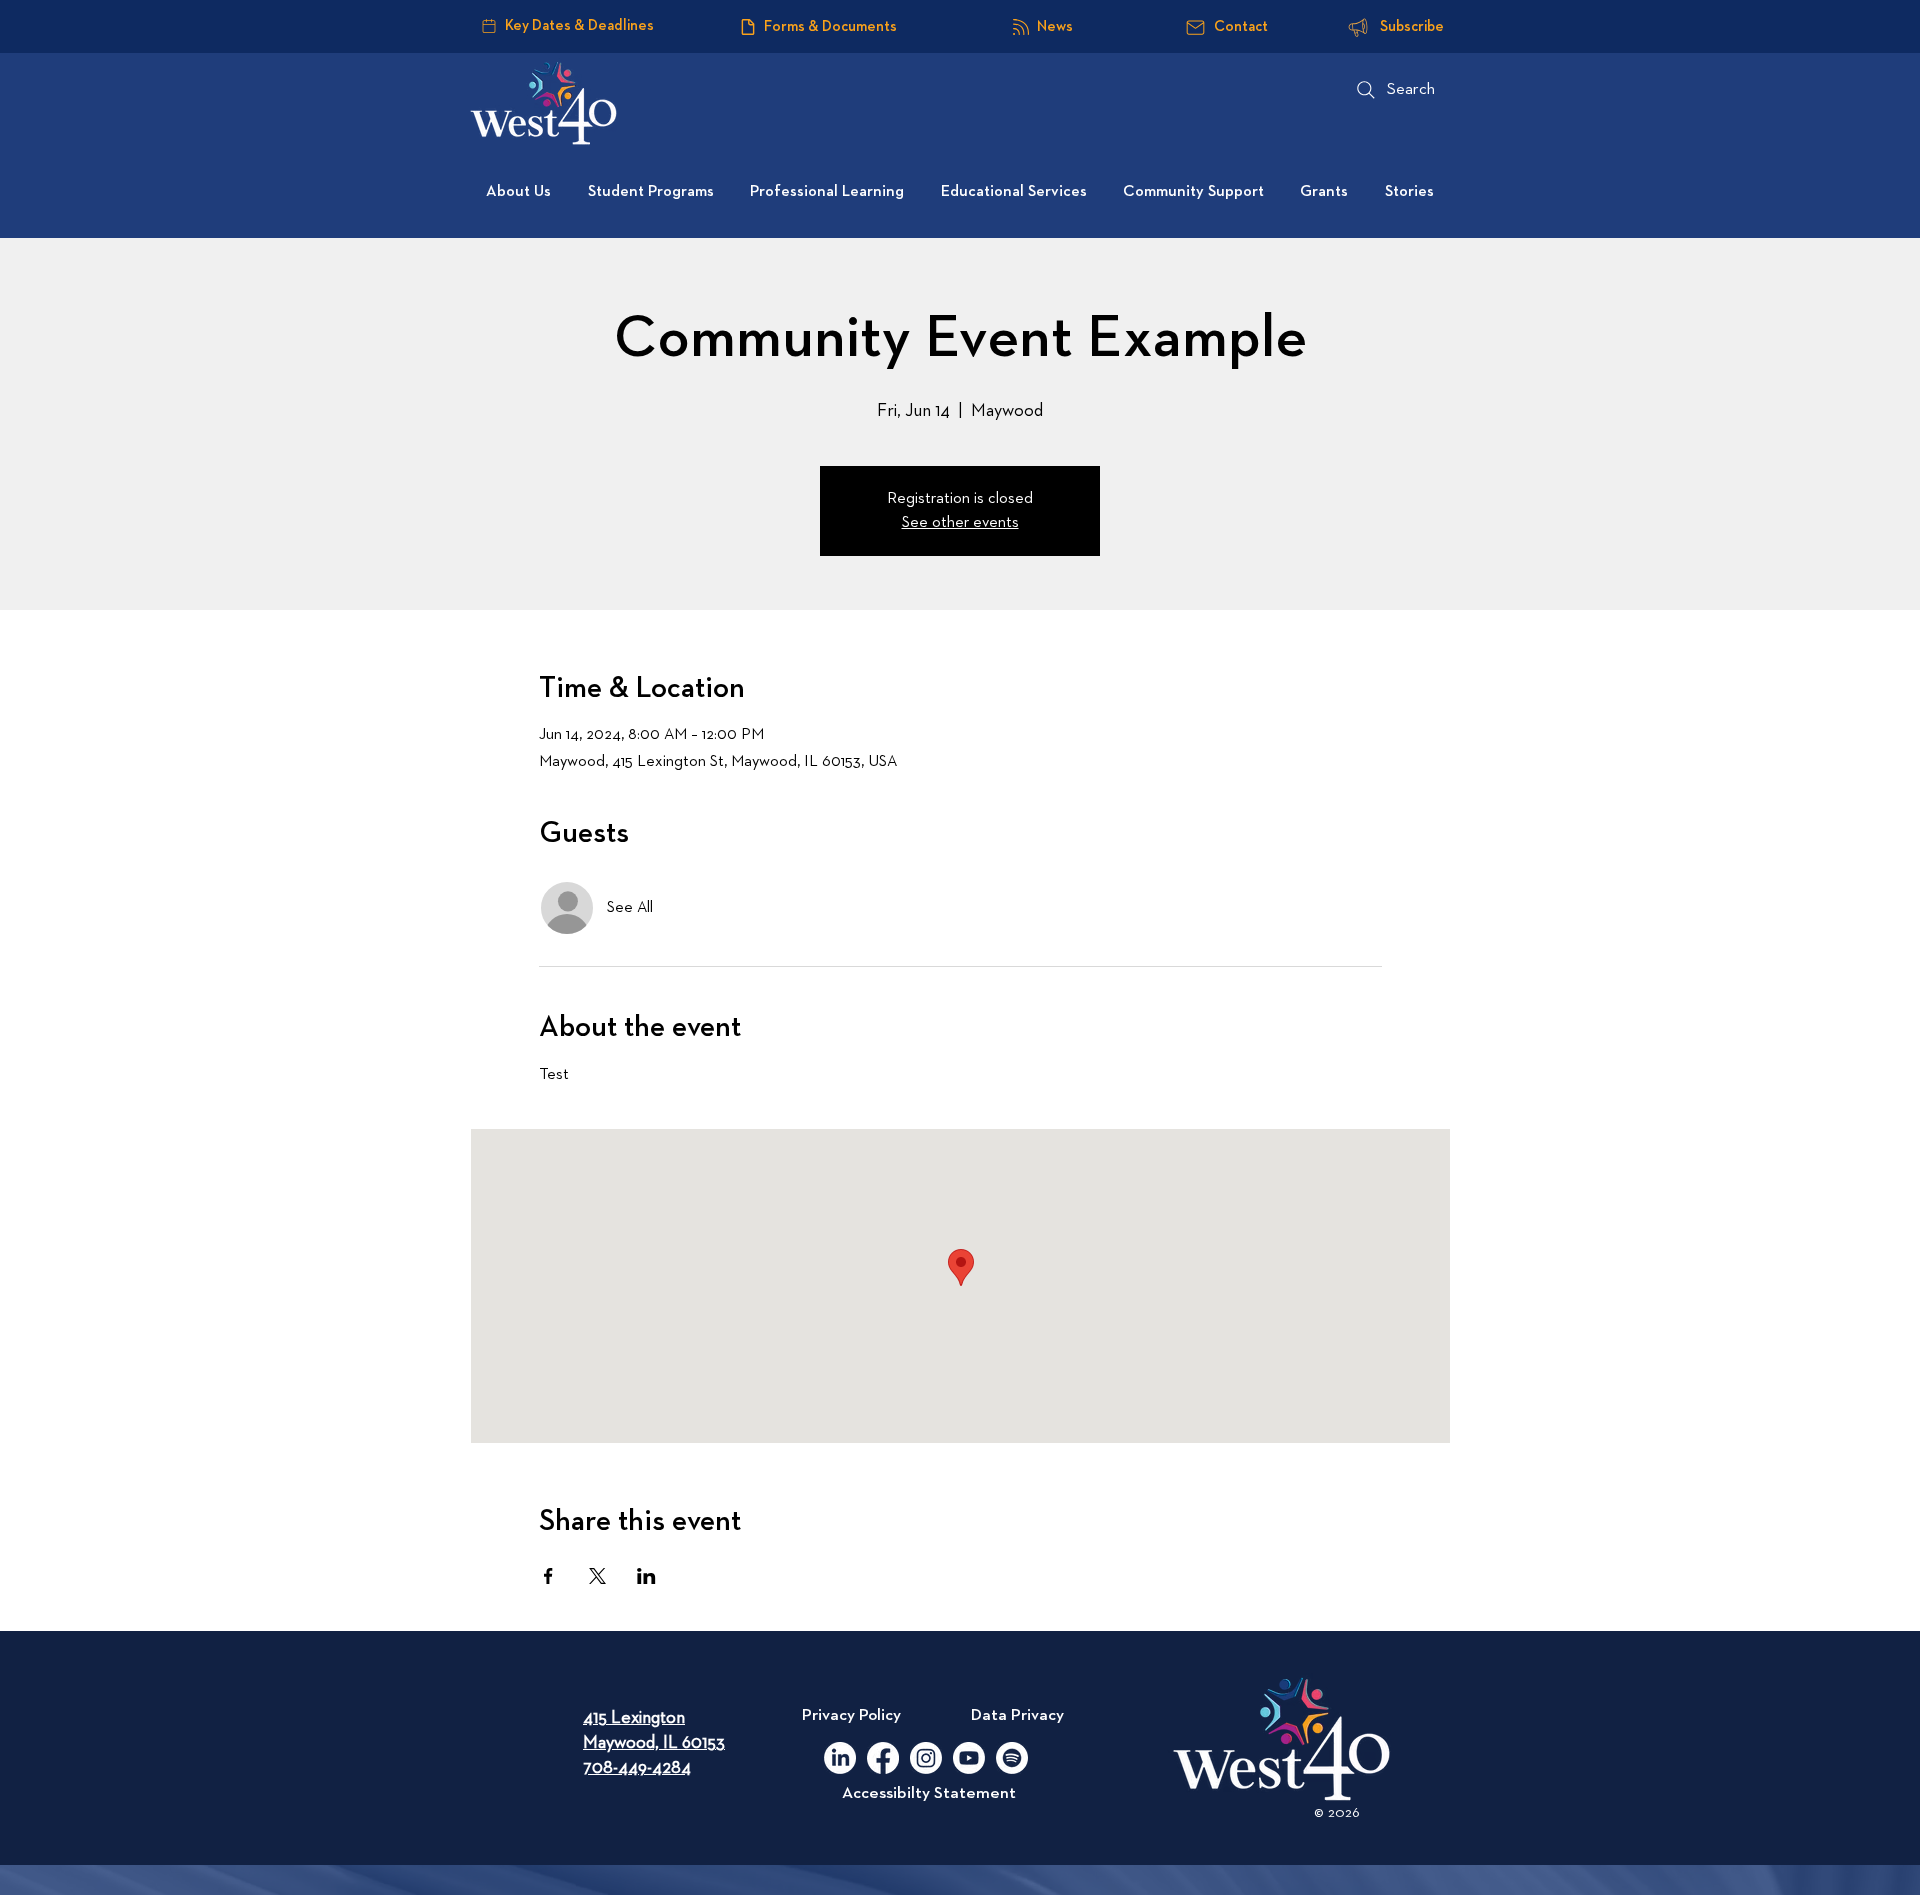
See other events (960, 523)
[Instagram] (926, 1758)
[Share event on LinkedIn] (646, 1576)
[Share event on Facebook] (548, 1576)
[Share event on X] (597, 1576)
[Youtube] (969, 1758)
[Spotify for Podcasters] (1012, 1758)
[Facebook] (883, 1758)
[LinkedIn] (840, 1758)
